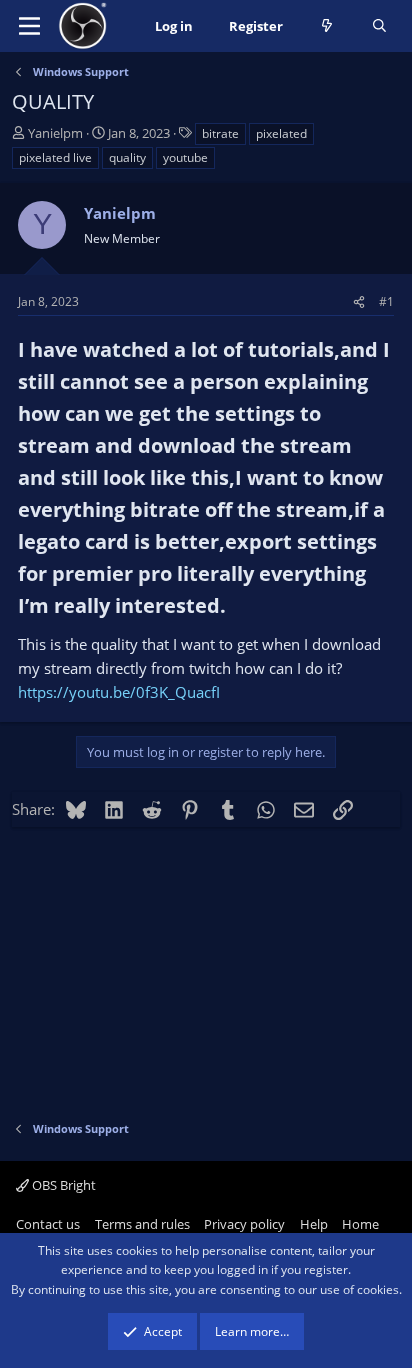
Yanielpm (55, 133)
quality (127, 157)
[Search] (379, 26)
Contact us (48, 1224)
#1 (386, 301)
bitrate (220, 133)
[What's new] (327, 26)
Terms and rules (142, 1224)
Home (360, 1224)
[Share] (359, 301)
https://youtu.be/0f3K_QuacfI (119, 692)
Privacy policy (244, 1224)
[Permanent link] (235, 607)
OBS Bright (62, 1185)
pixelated (281, 133)
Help (314, 1224)
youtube (185, 157)
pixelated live (55, 157)
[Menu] (29, 26)
